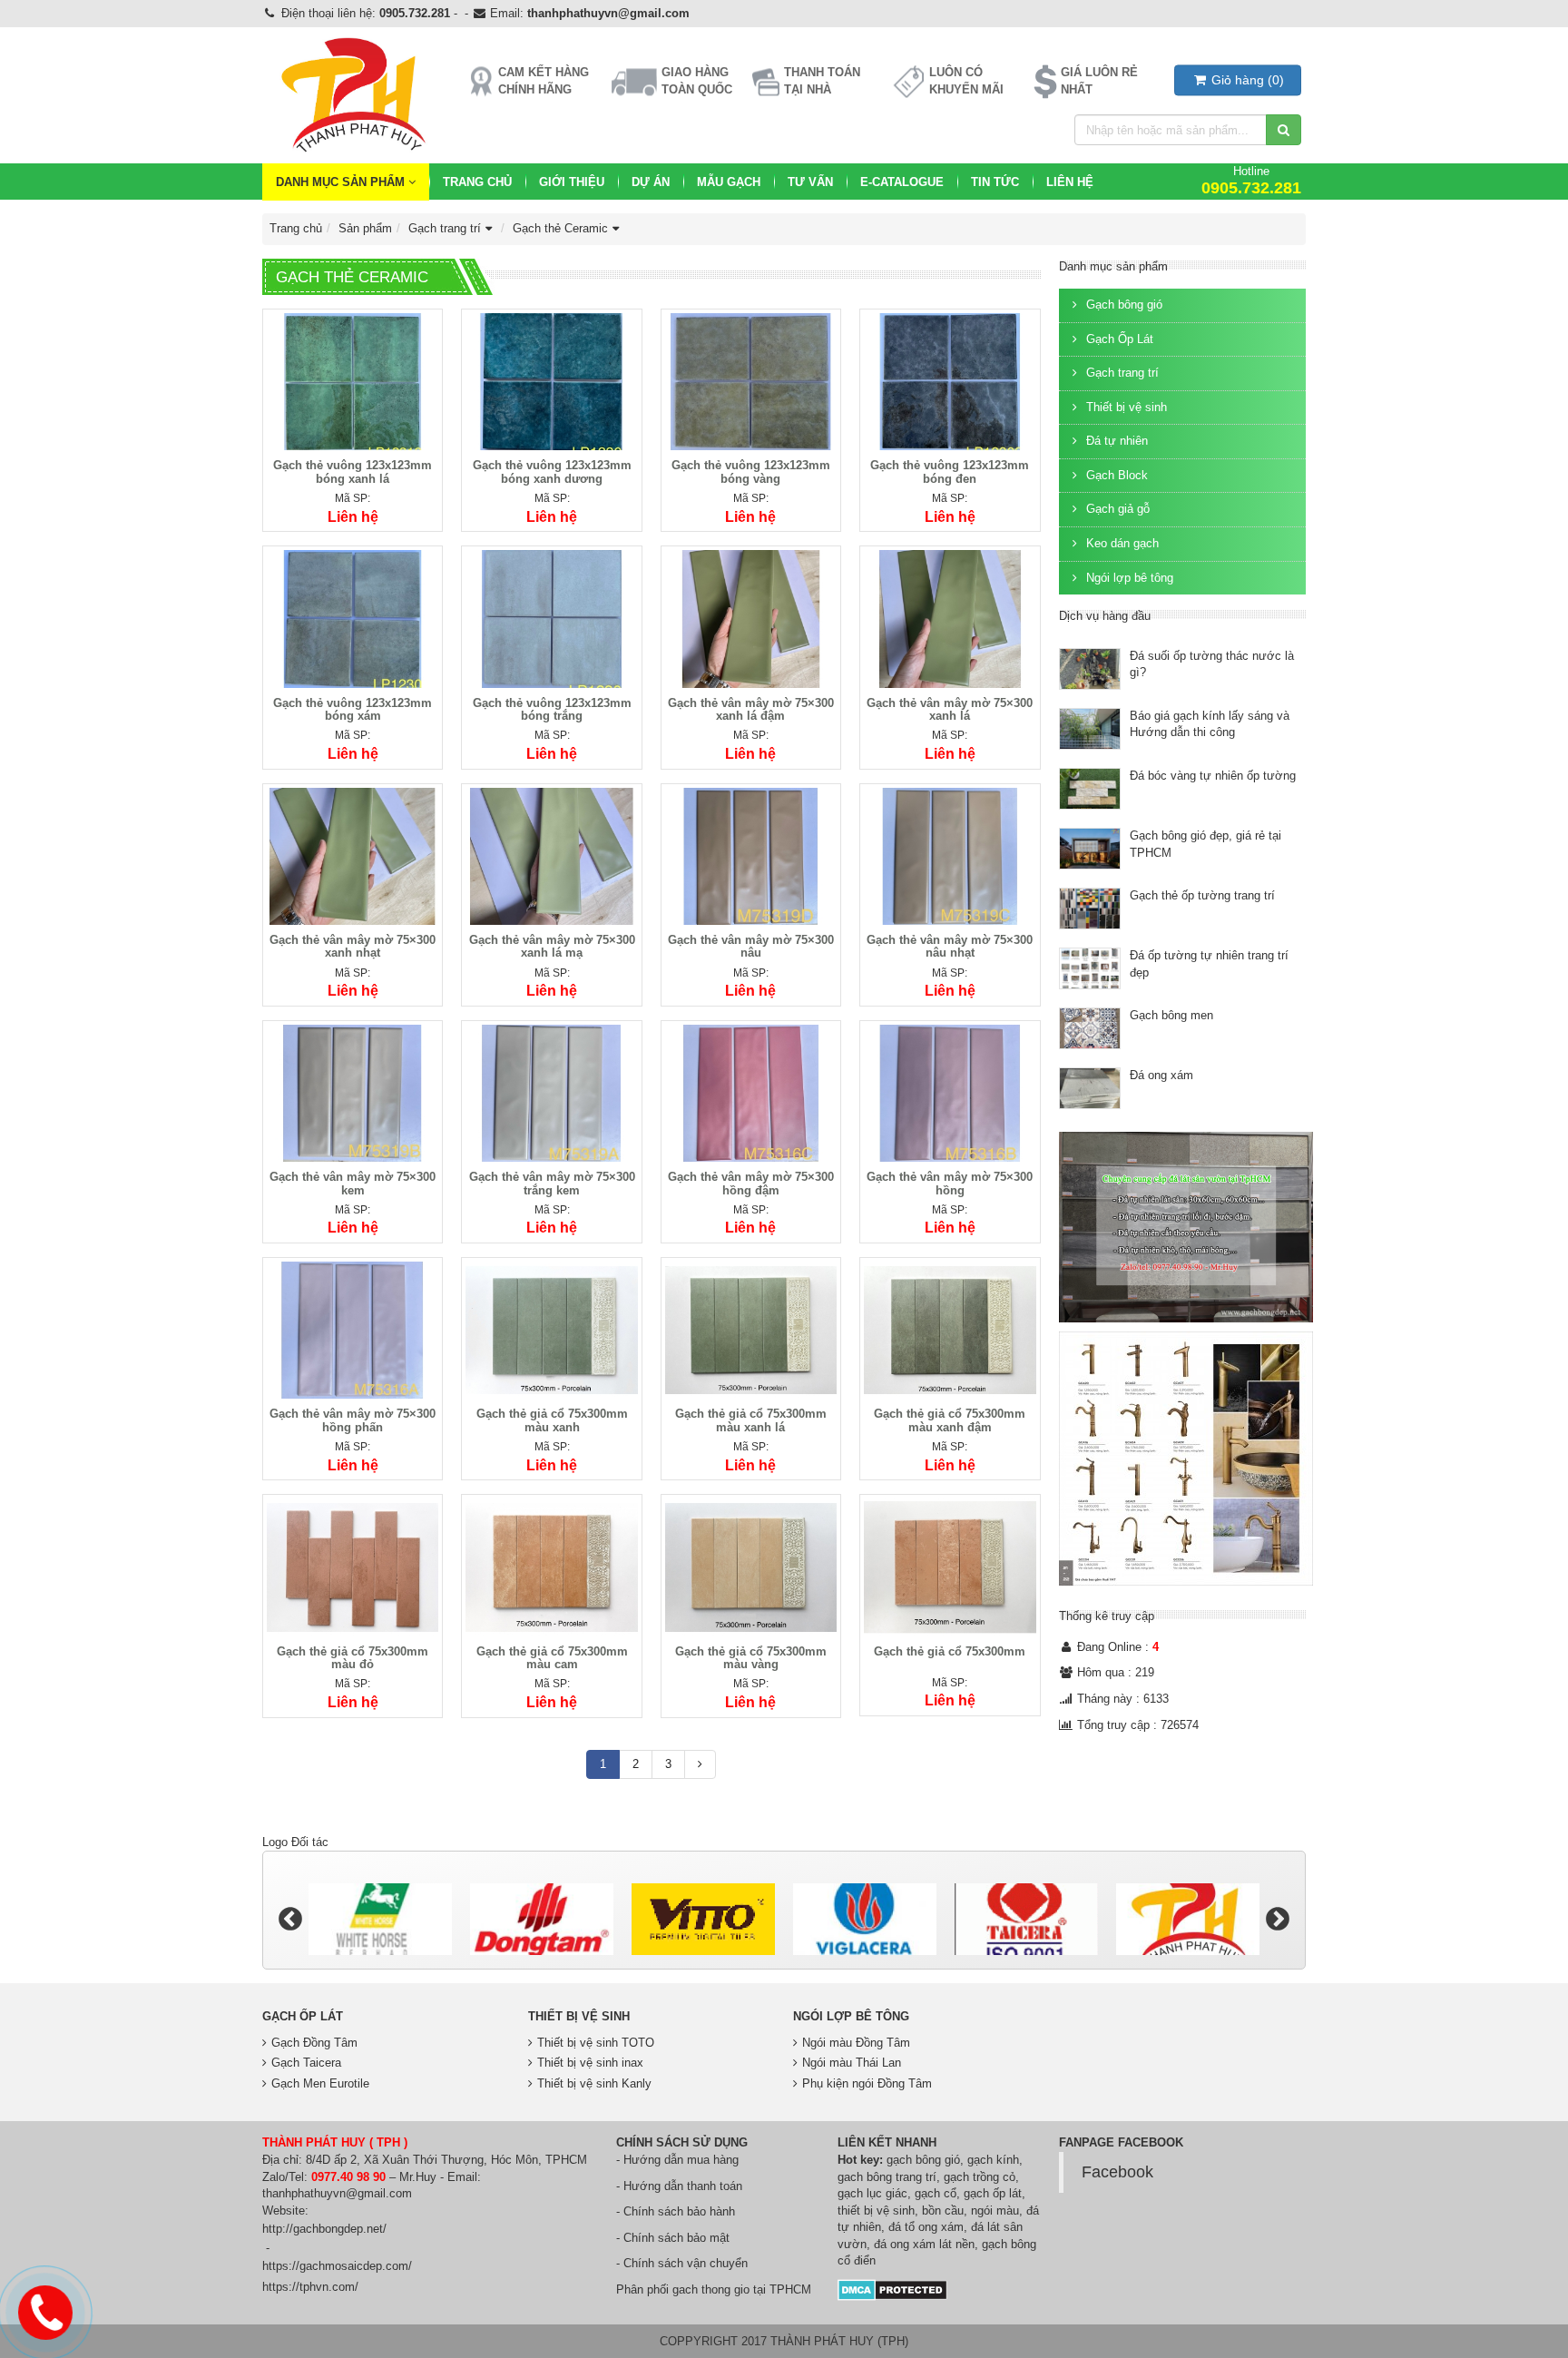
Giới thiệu (572, 182)
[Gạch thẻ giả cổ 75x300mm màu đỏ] (353, 1567)
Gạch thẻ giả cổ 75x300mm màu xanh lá (751, 1420)
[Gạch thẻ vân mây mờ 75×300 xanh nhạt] (353, 855)
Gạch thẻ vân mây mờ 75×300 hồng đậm (751, 1183)
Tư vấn (810, 182)
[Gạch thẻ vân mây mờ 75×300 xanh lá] (950, 619)
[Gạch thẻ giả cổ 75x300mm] (950, 1567)
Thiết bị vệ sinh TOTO (596, 2043)
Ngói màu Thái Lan (852, 2063)
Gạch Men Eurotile (320, 2083)
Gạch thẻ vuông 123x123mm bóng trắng (552, 709)
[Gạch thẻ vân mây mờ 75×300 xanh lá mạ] (551, 855)
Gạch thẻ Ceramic (560, 228)
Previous (290, 1920)
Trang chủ (477, 182)
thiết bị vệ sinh (876, 2211)
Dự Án (651, 182)
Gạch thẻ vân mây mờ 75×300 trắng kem (552, 1183)
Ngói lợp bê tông (1128, 578)
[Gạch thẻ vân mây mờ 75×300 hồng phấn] (353, 1329)
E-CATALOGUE (902, 182)
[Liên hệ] (45, 2310)
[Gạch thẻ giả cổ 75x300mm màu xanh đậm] (950, 1329)
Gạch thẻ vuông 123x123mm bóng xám (353, 709)
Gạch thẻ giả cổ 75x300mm (950, 1651)
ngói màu (995, 2211)
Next (1278, 1920)
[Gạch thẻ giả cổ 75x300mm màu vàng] (751, 1567)
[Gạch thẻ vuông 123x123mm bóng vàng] (751, 381)
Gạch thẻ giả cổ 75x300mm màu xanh (552, 1420)
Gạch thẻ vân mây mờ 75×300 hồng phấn (353, 1420)
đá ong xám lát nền (924, 2244)
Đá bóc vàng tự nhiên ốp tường (1213, 776)
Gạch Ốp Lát (1118, 339)
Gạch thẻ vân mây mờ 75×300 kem (353, 1183)
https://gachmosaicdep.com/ (337, 2266)
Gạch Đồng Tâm (314, 2043)
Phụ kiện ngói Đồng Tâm (867, 2083)
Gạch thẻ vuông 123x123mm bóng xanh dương (552, 472)
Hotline (1251, 180)
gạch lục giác (872, 2193)
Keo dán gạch (1121, 543)
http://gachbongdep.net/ (324, 2229)
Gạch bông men (1171, 1015)
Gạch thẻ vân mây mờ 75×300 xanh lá (950, 709)
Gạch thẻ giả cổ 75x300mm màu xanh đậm (950, 1420)
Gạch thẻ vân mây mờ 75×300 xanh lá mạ (552, 946)
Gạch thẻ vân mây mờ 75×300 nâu (751, 946)
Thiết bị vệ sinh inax (590, 2063)
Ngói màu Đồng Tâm (856, 2043)
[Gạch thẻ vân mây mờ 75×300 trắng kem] (551, 1092)
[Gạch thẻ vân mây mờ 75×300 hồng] (950, 1092)
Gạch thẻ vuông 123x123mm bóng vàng (751, 472)
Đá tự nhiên (1115, 441)
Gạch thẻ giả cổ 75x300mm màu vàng (751, 1658)
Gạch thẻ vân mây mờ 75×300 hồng (950, 1183)
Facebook (1117, 2172)
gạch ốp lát (993, 2193)
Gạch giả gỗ (1116, 509)
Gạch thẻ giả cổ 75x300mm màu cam (552, 1658)
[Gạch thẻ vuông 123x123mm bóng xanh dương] (551, 381)
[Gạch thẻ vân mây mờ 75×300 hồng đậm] (751, 1092)
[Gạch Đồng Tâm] (380, 1919)
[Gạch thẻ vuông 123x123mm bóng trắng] (551, 619)
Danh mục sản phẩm (342, 182)
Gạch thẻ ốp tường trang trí (1202, 895)
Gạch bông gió (1122, 305)
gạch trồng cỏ (980, 2177)
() (1248, 80)
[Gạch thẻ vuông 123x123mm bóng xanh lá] (353, 381)
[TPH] (1026, 1919)
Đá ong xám (1161, 1075)
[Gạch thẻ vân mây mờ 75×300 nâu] (751, 855)
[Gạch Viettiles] (1188, 1919)
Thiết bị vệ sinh (1125, 407)
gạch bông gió (923, 2160)
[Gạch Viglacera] (703, 1919)
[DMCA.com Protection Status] (892, 2289)
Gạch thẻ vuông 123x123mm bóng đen (950, 472)
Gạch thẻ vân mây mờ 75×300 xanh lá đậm (751, 709)
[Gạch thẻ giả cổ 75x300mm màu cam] (551, 1567)
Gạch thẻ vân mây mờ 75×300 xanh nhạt (353, 946)
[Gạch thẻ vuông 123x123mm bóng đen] (950, 381)
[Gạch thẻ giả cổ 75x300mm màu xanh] (551, 1329)
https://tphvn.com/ (310, 2287)
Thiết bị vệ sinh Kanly (594, 2083)
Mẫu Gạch (729, 182)
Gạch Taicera (306, 2063)
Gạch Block (1115, 475)
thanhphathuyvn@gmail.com (608, 13)
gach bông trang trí (887, 2177)
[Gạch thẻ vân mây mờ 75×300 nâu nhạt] (950, 855)
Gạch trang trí (445, 228)
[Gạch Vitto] (542, 1919)
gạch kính (993, 2160)
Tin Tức (995, 182)
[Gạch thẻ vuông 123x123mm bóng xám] (353, 619)
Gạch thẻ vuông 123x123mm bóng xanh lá (353, 472)
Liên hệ (1070, 182)
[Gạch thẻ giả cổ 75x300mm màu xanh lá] (751, 1329)
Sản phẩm (365, 228)
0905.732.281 (415, 13)
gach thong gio (711, 2289)
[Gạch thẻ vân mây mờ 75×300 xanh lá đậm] (751, 619)
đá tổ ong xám (926, 2227)
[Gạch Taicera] (865, 1919)
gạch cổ (936, 2193)
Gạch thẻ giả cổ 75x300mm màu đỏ (353, 1658)
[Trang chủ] (352, 95)
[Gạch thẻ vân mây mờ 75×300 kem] (353, 1092)
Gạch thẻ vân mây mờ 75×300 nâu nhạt (950, 946)
